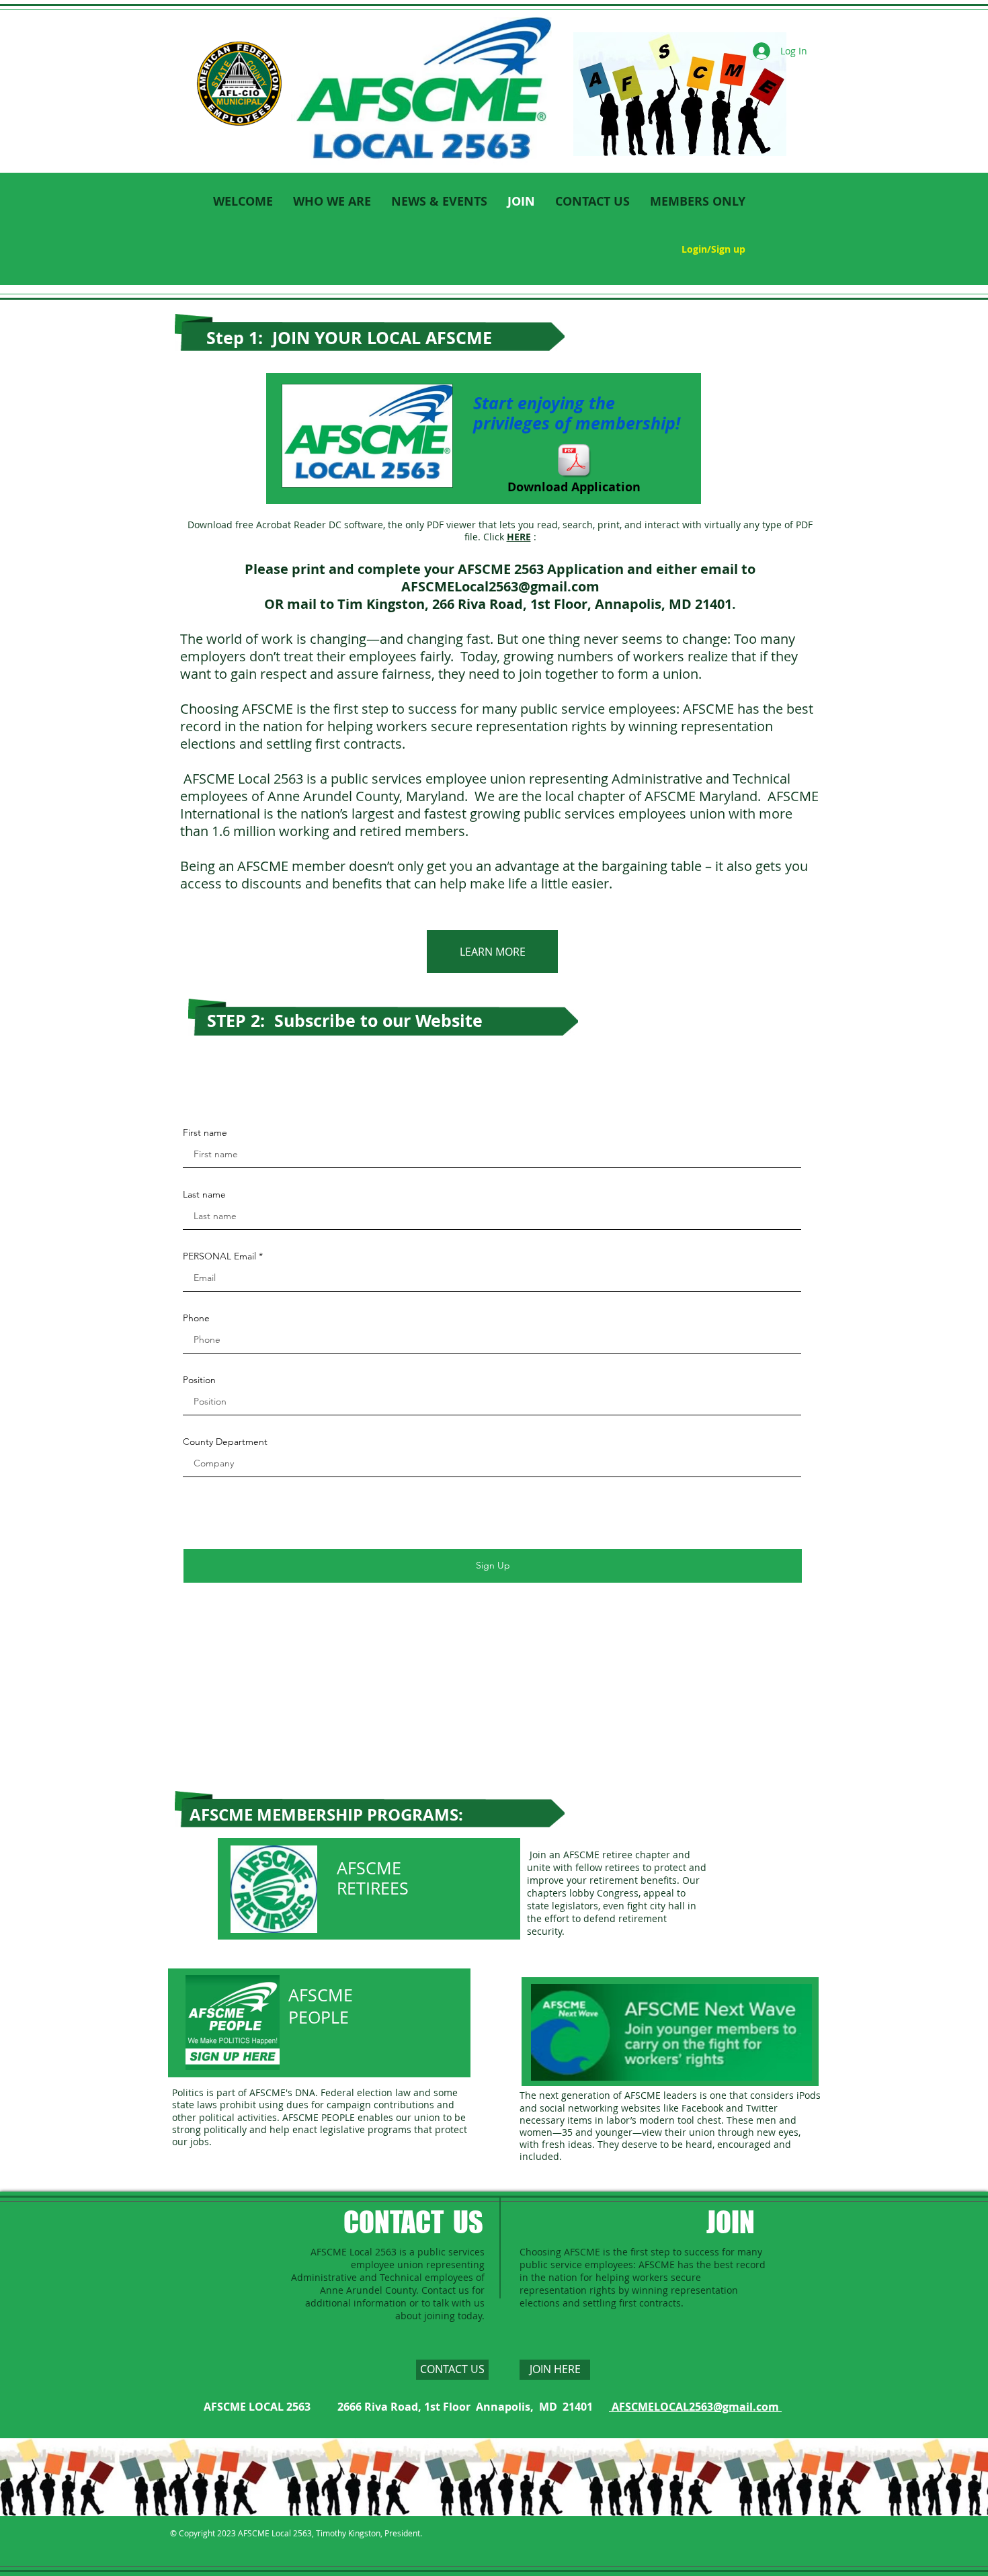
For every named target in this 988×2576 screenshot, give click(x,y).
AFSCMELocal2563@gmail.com (500, 586)
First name (205, 1132)
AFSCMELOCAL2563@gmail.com (695, 2407)
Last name (204, 1194)
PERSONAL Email (219, 1256)
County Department (225, 1442)
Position (199, 1380)
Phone (196, 1318)
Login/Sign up (713, 249)
